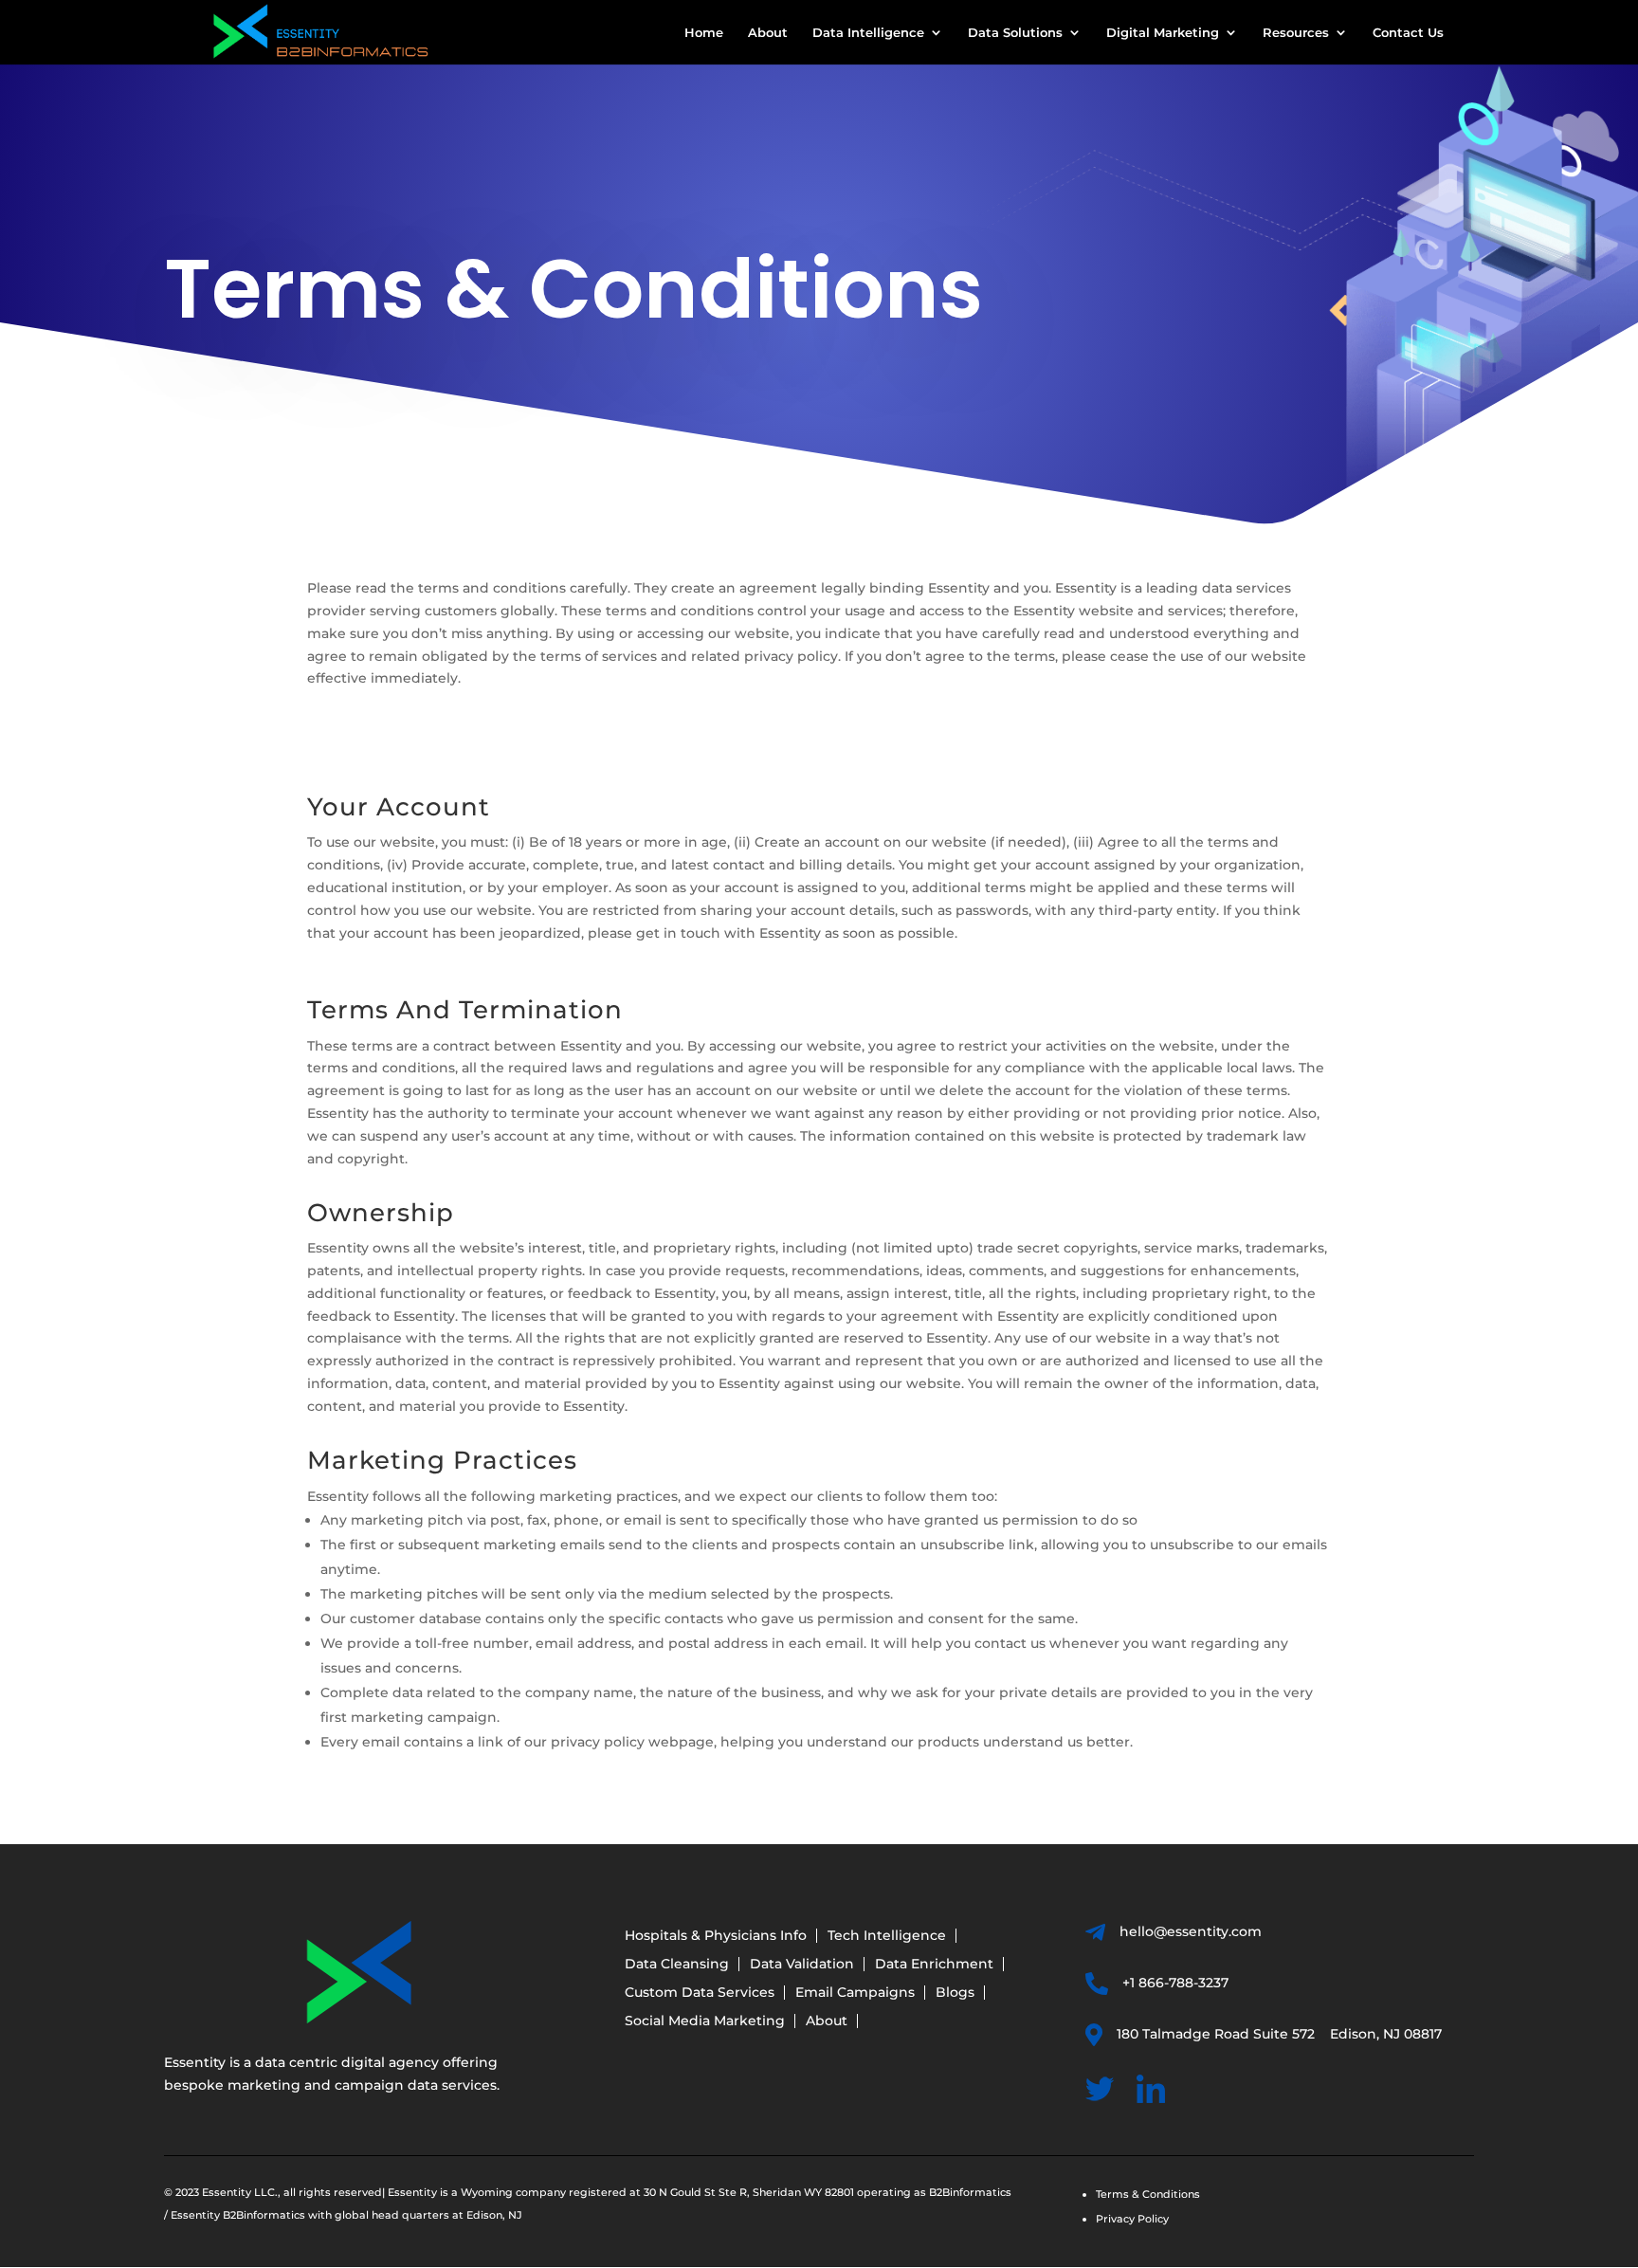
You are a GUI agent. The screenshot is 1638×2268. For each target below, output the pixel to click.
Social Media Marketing (705, 2021)
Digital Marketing (1163, 33)
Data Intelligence (868, 33)
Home (704, 33)
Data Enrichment (934, 1965)
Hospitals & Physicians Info (716, 1936)
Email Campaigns (855, 1993)
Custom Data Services (700, 1993)
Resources (1296, 33)
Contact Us (1408, 33)
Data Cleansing (677, 1965)
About (768, 33)
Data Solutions (1015, 33)
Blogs (955, 1993)
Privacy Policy (1132, 2219)
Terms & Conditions (1148, 2194)
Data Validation (802, 1965)
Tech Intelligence (887, 1936)
